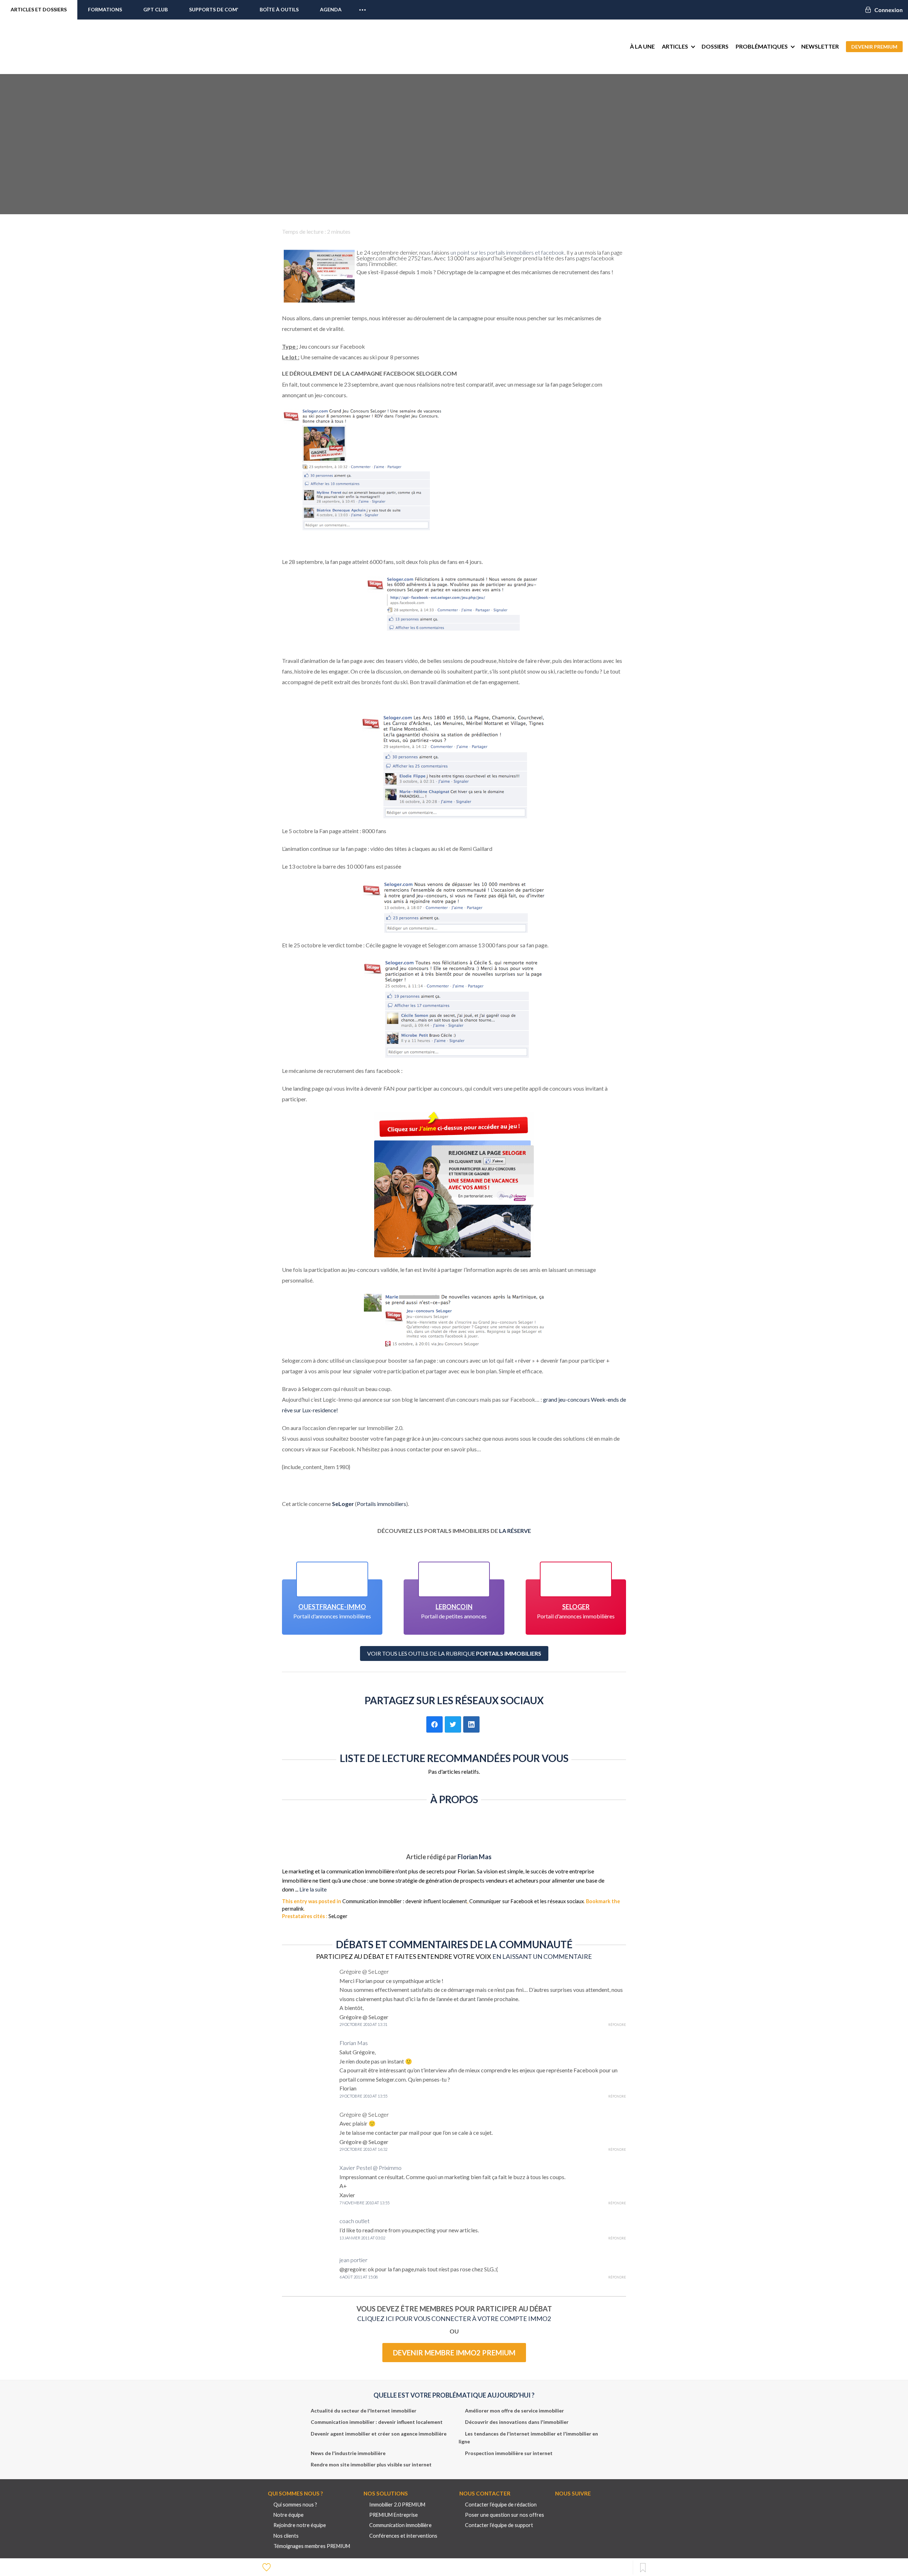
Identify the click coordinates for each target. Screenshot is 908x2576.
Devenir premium (874, 47)
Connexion (888, 10)
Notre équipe (289, 2515)
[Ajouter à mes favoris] (267, 2567)
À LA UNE (642, 46)
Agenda (331, 9)
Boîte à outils (279, 9)
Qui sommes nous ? (295, 2505)
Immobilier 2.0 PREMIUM (397, 2505)
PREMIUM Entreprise (394, 2515)
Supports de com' (214, 9)
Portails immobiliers (381, 1504)
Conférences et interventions (403, 2536)
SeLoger (343, 1504)
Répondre (617, 2025)
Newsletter (820, 46)
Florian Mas (475, 1857)
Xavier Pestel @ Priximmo (370, 2168)
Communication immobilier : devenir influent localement (405, 1901)
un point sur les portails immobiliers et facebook (507, 252)
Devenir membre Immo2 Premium (454, 2353)
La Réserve (515, 1531)
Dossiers (715, 46)
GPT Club (156, 9)
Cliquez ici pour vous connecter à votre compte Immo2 (454, 2319)
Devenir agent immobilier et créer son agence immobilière (379, 2434)
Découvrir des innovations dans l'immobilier (517, 2422)
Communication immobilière (400, 2525)
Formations (105, 9)
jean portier (353, 2260)
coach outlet (355, 2221)
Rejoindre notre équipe (300, 2525)
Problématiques (762, 46)
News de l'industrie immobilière (348, 2453)
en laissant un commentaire (542, 1956)
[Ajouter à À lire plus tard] (643, 2568)
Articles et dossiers (39, 9)
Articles (675, 46)
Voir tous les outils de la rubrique (454, 1653)
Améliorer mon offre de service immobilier (514, 2411)
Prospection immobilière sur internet (509, 2453)
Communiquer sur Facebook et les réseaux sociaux (527, 1901)
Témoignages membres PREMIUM (312, 2546)
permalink (293, 1909)
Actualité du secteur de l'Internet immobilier (364, 2411)
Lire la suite (313, 1889)
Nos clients (286, 2536)
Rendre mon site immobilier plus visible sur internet (371, 2464)
